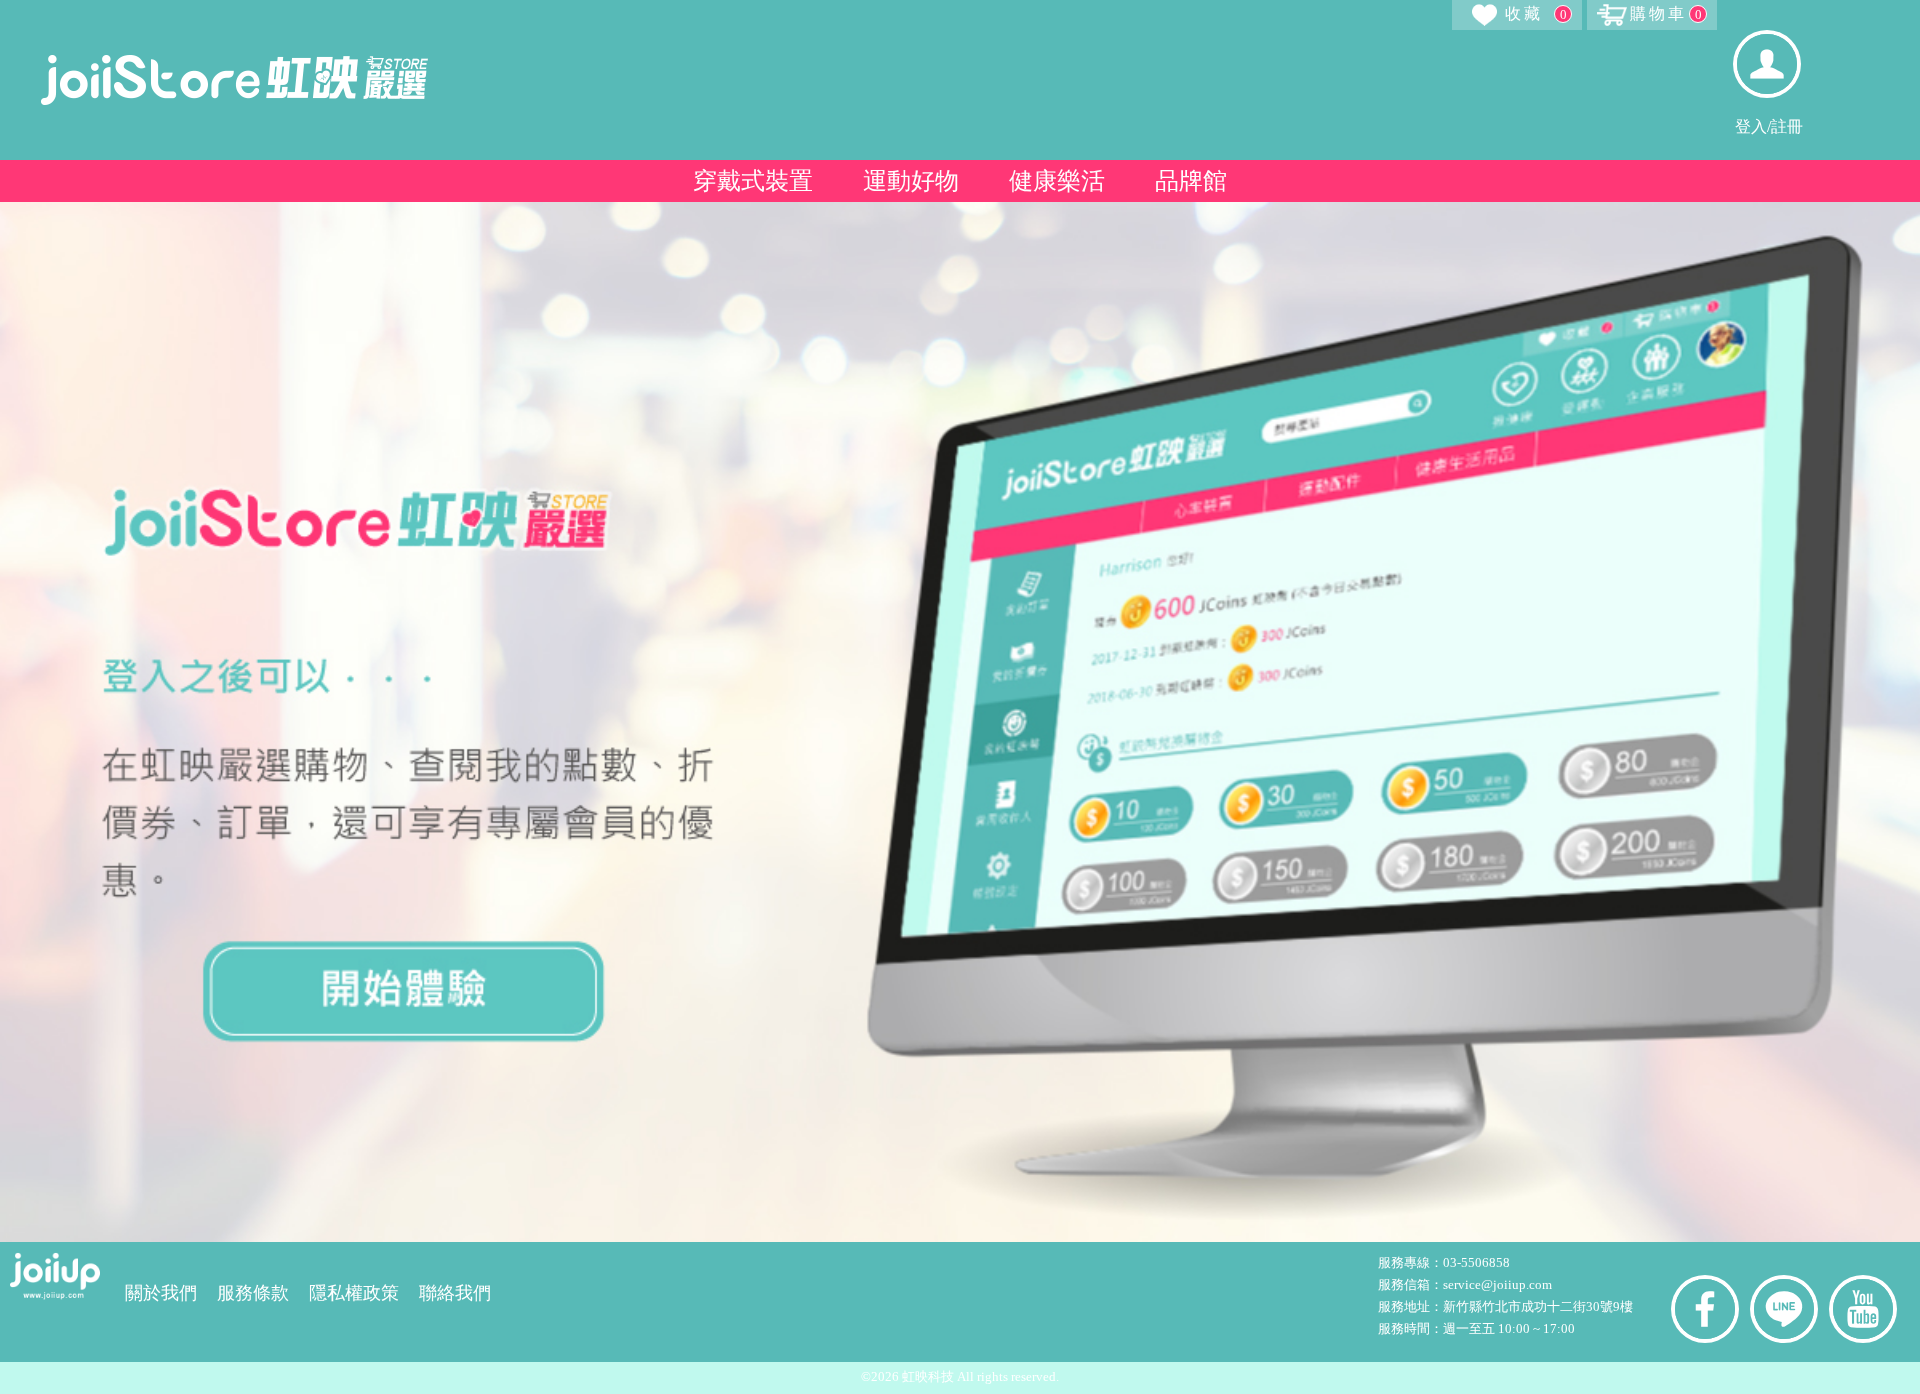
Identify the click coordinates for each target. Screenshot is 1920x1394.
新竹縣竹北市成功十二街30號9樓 (1538, 1306)
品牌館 (1191, 181)
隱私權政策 (354, 1293)
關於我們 (161, 1293)
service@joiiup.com (1499, 1284)
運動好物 (911, 181)
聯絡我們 (455, 1293)
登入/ (1753, 127)
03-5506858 (1476, 1262)
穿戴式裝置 (753, 181)
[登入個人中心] (1767, 64)
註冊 (1787, 127)
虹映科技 (928, 1376)
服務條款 (253, 1293)
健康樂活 (1057, 181)
